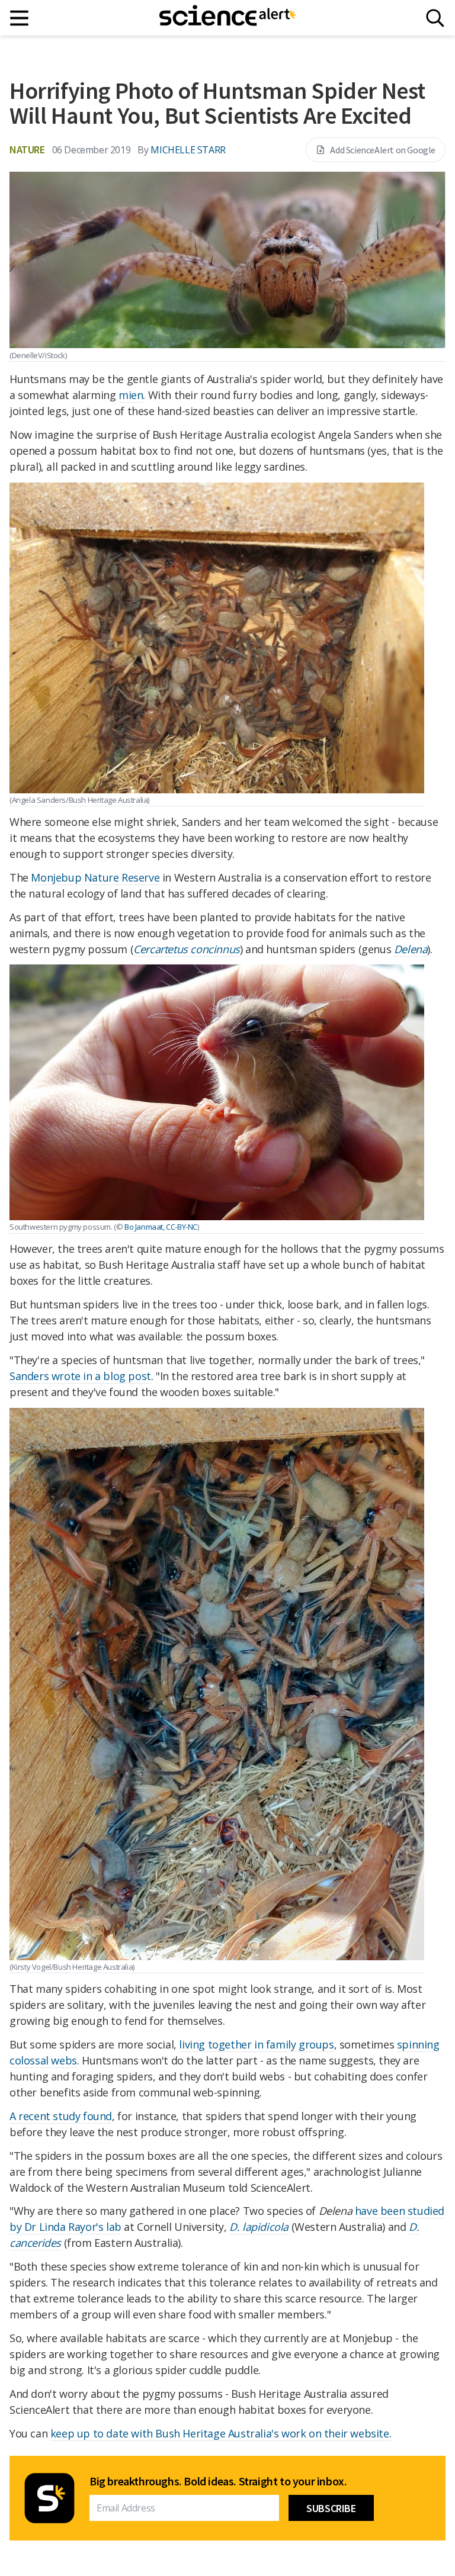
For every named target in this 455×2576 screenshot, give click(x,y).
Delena (411, 949)
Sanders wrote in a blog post (80, 1376)
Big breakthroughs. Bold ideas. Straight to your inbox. (218, 2481)
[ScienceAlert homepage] (227, 18)
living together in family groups (256, 2044)
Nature (27, 149)
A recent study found (61, 2116)
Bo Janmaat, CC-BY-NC (161, 1227)
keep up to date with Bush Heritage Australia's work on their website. (221, 2433)
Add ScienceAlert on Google (383, 150)
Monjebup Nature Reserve (95, 877)
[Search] (435, 18)
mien (131, 395)
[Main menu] (20, 18)
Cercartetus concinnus (187, 949)
